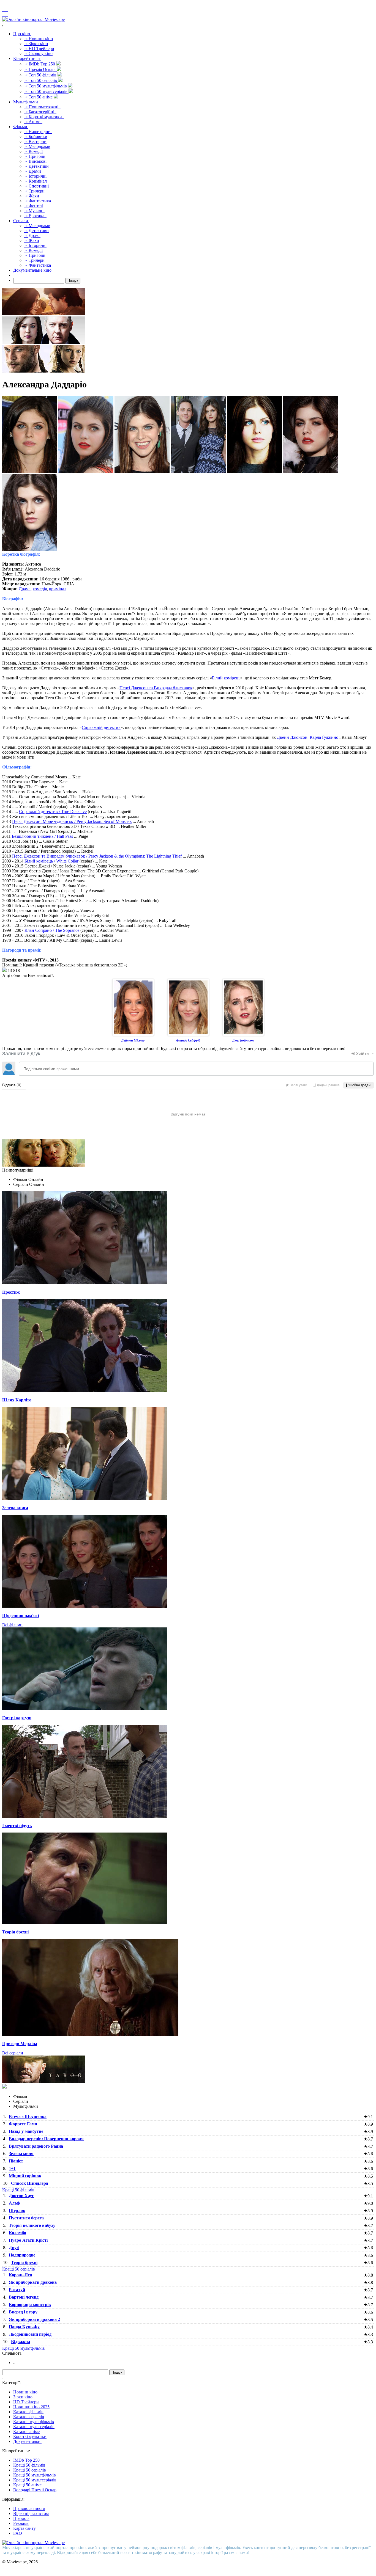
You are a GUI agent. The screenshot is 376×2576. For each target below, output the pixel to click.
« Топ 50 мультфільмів (46, 86)
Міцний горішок (25, 2176)
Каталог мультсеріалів (34, 2427)
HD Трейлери (26, 2402)
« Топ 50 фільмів (41, 75)
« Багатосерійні (40, 112)
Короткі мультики (30, 2436)
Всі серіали (13, 2053)
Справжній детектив (101, 727)
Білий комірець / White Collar (51, 861)
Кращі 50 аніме (27, 2485)
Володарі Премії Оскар (35, 2490)
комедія (40, 589)
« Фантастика (38, 201)
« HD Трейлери (39, 49)
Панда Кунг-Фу (24, 2327)
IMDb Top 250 (26, 2460)
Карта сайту (24, 2528)
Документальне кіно (32, 270)
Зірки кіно (23, 2397)
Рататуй (17, 2290)
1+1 (12, 2168)
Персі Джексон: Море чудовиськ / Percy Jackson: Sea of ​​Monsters (72, 821)
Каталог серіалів (29, 2417)
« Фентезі (34, 206)
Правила (21, 2518)
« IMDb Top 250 (40, 64)
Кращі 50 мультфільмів (24, 2348)
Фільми (21, 127)
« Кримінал (36, 181)
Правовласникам (29, 2508)
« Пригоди (35, 156)
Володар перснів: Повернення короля (46, 2139)
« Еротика (35, 216)
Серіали (21, 221)
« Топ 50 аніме (39, 97)
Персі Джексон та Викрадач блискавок (156, 688)
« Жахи (32, 196)
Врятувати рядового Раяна (36, 2146)
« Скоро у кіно (38, 53)
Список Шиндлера (30, 2183)
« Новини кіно (39, 39)
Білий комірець (226, 678)
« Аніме (33, 122)
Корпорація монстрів (30, 2304)
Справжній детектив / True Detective (53, 812)
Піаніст (16, 2161)
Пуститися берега (26, 2218)
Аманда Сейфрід (188, 1040)
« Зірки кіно (36, 44)
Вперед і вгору (23, 2312)
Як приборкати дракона (33, 2282)
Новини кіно (25, 2392)
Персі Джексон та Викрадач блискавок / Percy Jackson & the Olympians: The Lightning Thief (97, 856)
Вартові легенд (24, 2297)
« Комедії (33, 151)
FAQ (18, 2533)
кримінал (58, 589)
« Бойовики (36, 137)
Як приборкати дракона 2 (34, 2319)
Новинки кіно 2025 (31, 2407)
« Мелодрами (37, 146)
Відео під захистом (31, 2513)
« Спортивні (36, 186)
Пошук (73, 281)
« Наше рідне (38, 132)
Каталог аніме (26, 2432)
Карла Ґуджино (324, 737)
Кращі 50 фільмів (18, 2190)
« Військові (35, 161)
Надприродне (22, 2255)
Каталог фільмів (28, 2412)
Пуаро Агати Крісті (28, 2240)
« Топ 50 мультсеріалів (46, 91)
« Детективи (36, 166)
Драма (25, 589)
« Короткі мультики (44, 117)
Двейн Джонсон (292, 737)
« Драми (33, 171)
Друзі (14, 2248)
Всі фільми (12, 1625)
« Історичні (35, 176)
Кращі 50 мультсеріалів (35, 2480)
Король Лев (21, 2275)
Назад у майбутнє (26, 2131)
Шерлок (17, 2210)
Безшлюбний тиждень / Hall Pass (42, 836)
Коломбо (17, 2233)
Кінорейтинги (27, 58)
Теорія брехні (24, 2262)
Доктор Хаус (21, 2196)
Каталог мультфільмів (34, 2422)
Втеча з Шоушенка (28, 2116)
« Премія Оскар (40, 69)
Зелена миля (21, 2154)
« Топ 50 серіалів (41, 80)
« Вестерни (35, 141)
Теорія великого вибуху (32, 2225)
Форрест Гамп (23, 2124)
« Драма (32, 235)
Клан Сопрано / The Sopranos (52, 930)
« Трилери (34, 191)
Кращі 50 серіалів (19, 2269)
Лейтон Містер (133, 1040)
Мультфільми (26, 102)
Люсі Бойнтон (243, 1040)
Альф (14, 2203)
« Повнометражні (42, 107)
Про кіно (22, 34)
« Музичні (34, 211)
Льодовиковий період (30, 2334)
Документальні (27, 2441)
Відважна (21, 2342)
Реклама (21, 2523)
